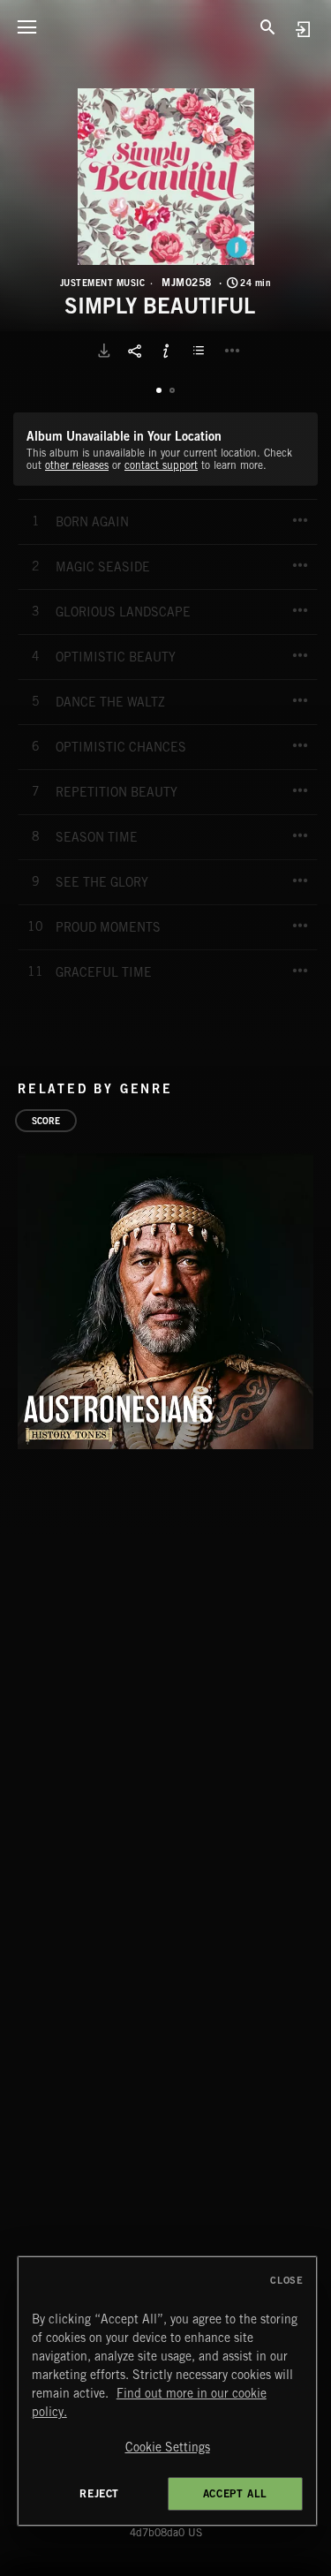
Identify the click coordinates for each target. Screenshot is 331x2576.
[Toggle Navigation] (26, 26)
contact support (161, 465)
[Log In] (302, 29)
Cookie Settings (168, 2447)
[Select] (201, 351)
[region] (168, 2391)
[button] (166, 177)
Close (286, 2280)
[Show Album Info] (166, 351)
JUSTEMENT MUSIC (103, 283)
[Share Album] (135, 351)
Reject (99, 2493)
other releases (77, 465)
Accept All (235, 2493)
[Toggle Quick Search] (268, 26)
